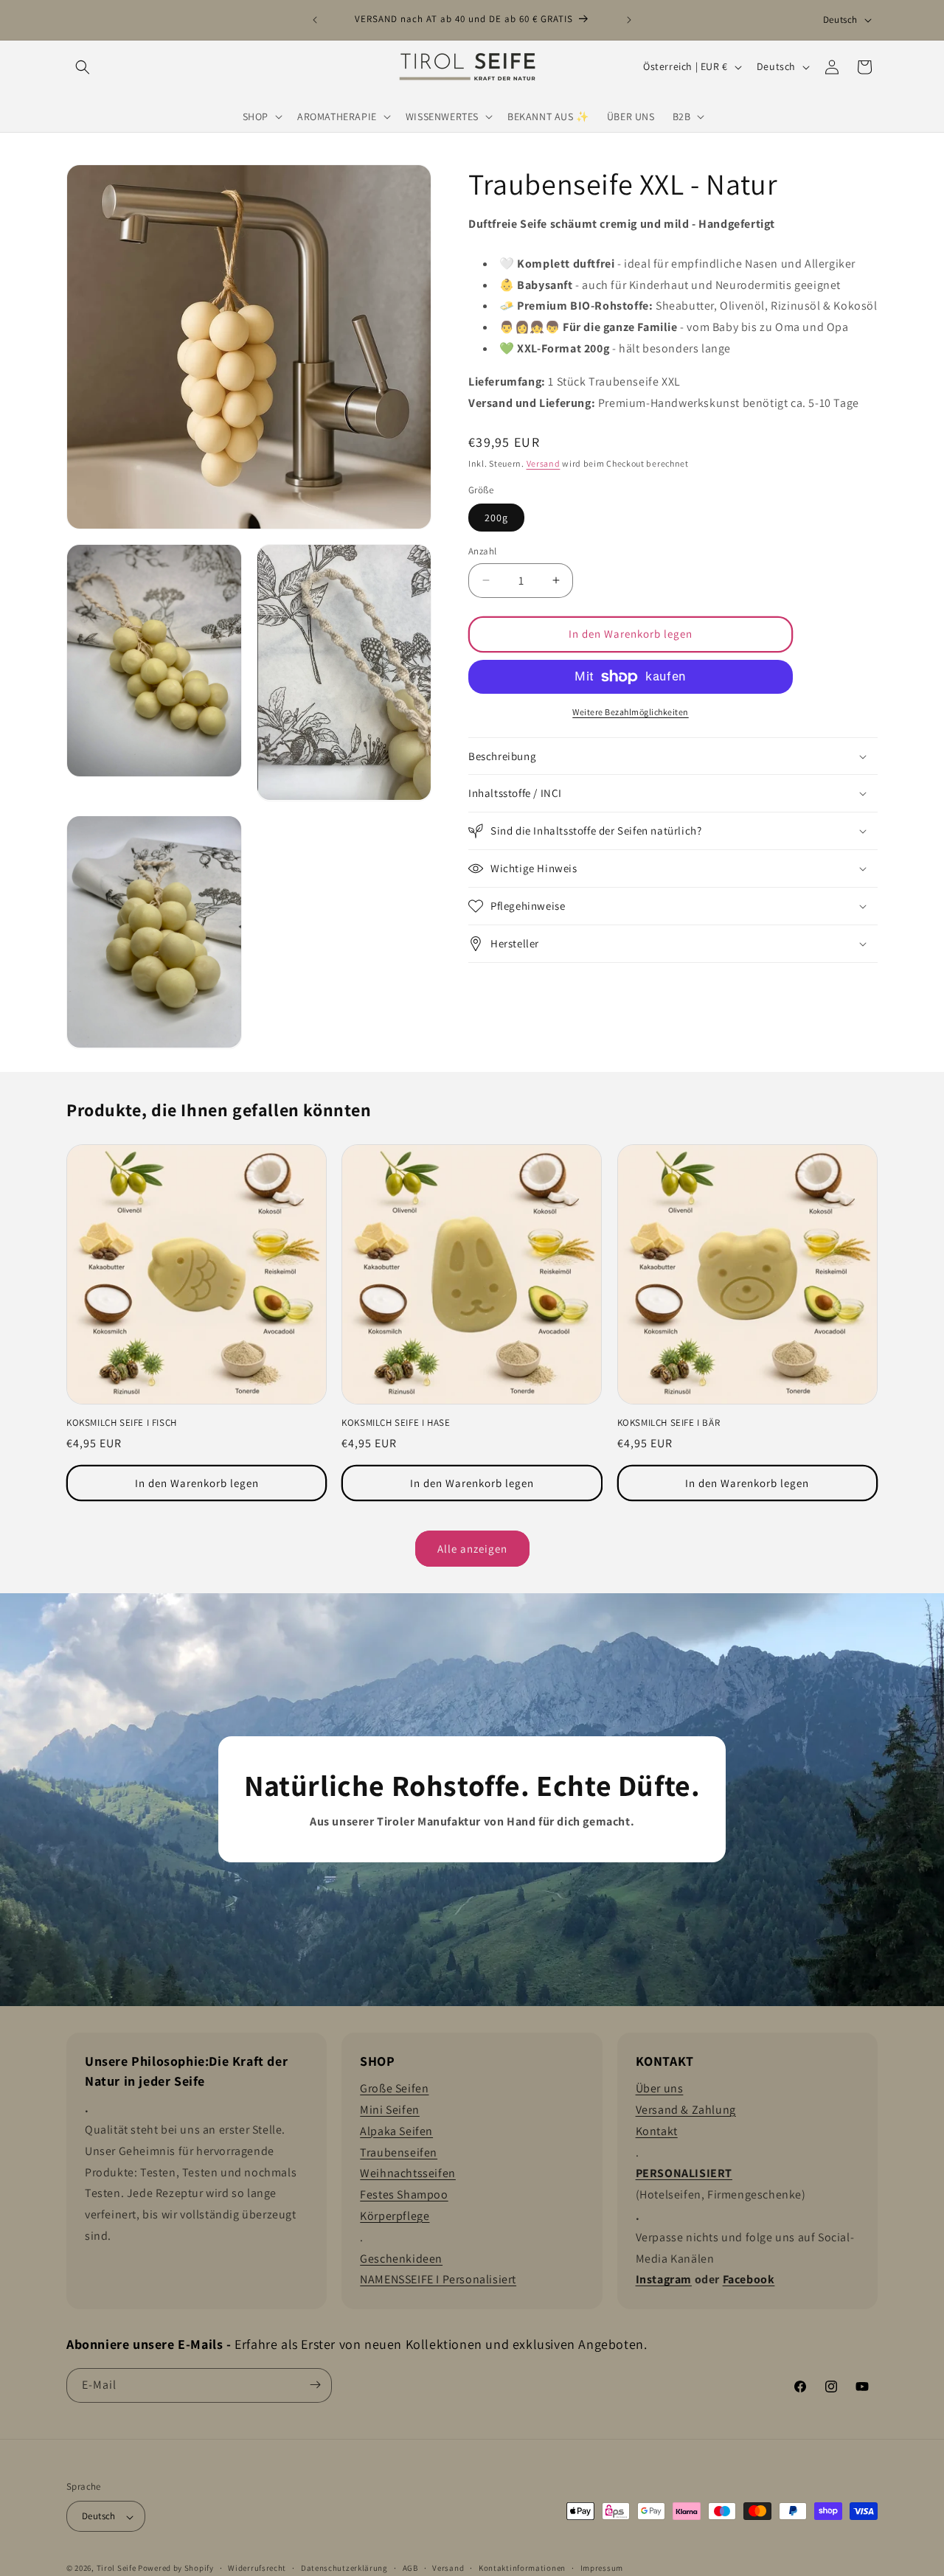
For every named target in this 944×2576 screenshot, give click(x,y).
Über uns (660, 2088)
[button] (83, 67)
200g (496, 518)
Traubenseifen (399, 2152)
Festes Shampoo (404, 2194)
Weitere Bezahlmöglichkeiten (631, 712)
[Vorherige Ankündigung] (315, 20)
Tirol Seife (117, 2569)
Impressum (602, 2568)
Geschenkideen (401, 2258)
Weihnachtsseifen (408, 2173)
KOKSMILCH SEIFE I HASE (396, 1423)
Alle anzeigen (472, 1548)
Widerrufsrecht (257, 2568)
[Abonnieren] (315, 2385)
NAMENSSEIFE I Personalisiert (438, 2279)
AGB (410, 2568)
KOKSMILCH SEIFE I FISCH (122, 1423)
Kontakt (657, 2130)
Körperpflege (395, 2216)
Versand (544, 463)
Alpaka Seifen (396, 2130)
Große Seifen (394, 2088)
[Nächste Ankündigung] (629, 20)
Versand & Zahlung (686, 2110)
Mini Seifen (390, 2110)
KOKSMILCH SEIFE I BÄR (669, 1423)
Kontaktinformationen (522, 2568)
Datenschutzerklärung (344, 2568)
